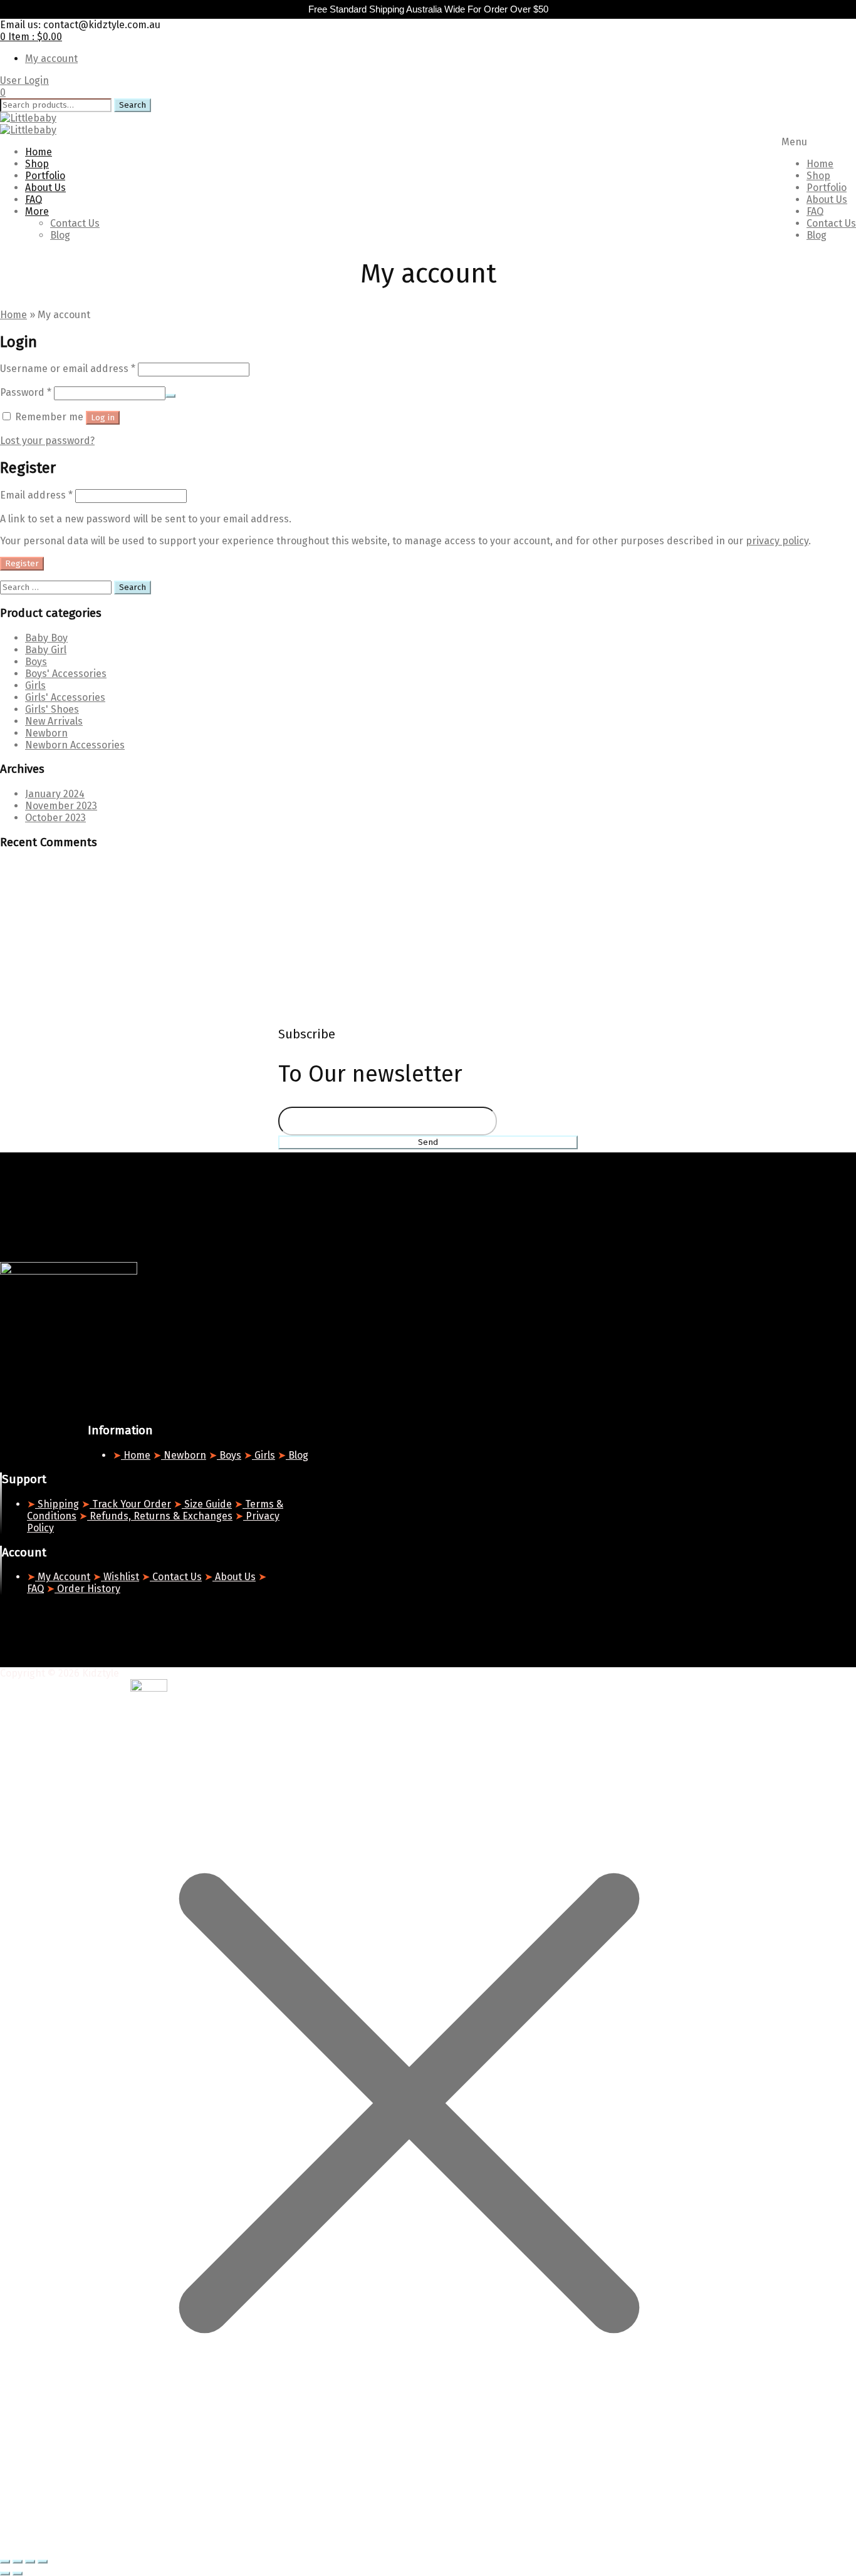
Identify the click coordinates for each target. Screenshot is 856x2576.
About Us (827, 199)
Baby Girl (46, 650)
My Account (63, 1577)
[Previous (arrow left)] (5, 2573)
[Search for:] (57, 587)
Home (820, 164)
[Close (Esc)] (43, 2562)
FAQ (815, 211)
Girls (35, 685)
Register (22, 564)
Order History (87, 1589)
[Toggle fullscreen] (18, 2562)
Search (133, 105)
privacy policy (777, 541)
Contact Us (831, 223)
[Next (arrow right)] (18, 2573)
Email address (36, 495)
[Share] (30, 2562)
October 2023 (55, 818)
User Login (24, 80)
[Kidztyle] (28, 118)
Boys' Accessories (66, 674)
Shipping (57, 1504)
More (37, 211)
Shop (818, 176)
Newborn (46, 733)
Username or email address (68, 369)
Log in (103, 418)
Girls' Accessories (65, 697)
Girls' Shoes (52, 709)
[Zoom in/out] (5, 2562)
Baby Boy (46, 638)
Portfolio (827, 188)
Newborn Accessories (75, 745)
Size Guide (207, 1504)
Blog (817, 235)
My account (51, 59)
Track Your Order (130, 1504)
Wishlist (120, 1577)
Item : (31, 37)
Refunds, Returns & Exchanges (160, 1516)
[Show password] (170, 396)
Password (26, 392)
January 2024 (55, 794)
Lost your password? (47, 441)
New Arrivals (54, 721)
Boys (36, 662)
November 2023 (61, 806)
